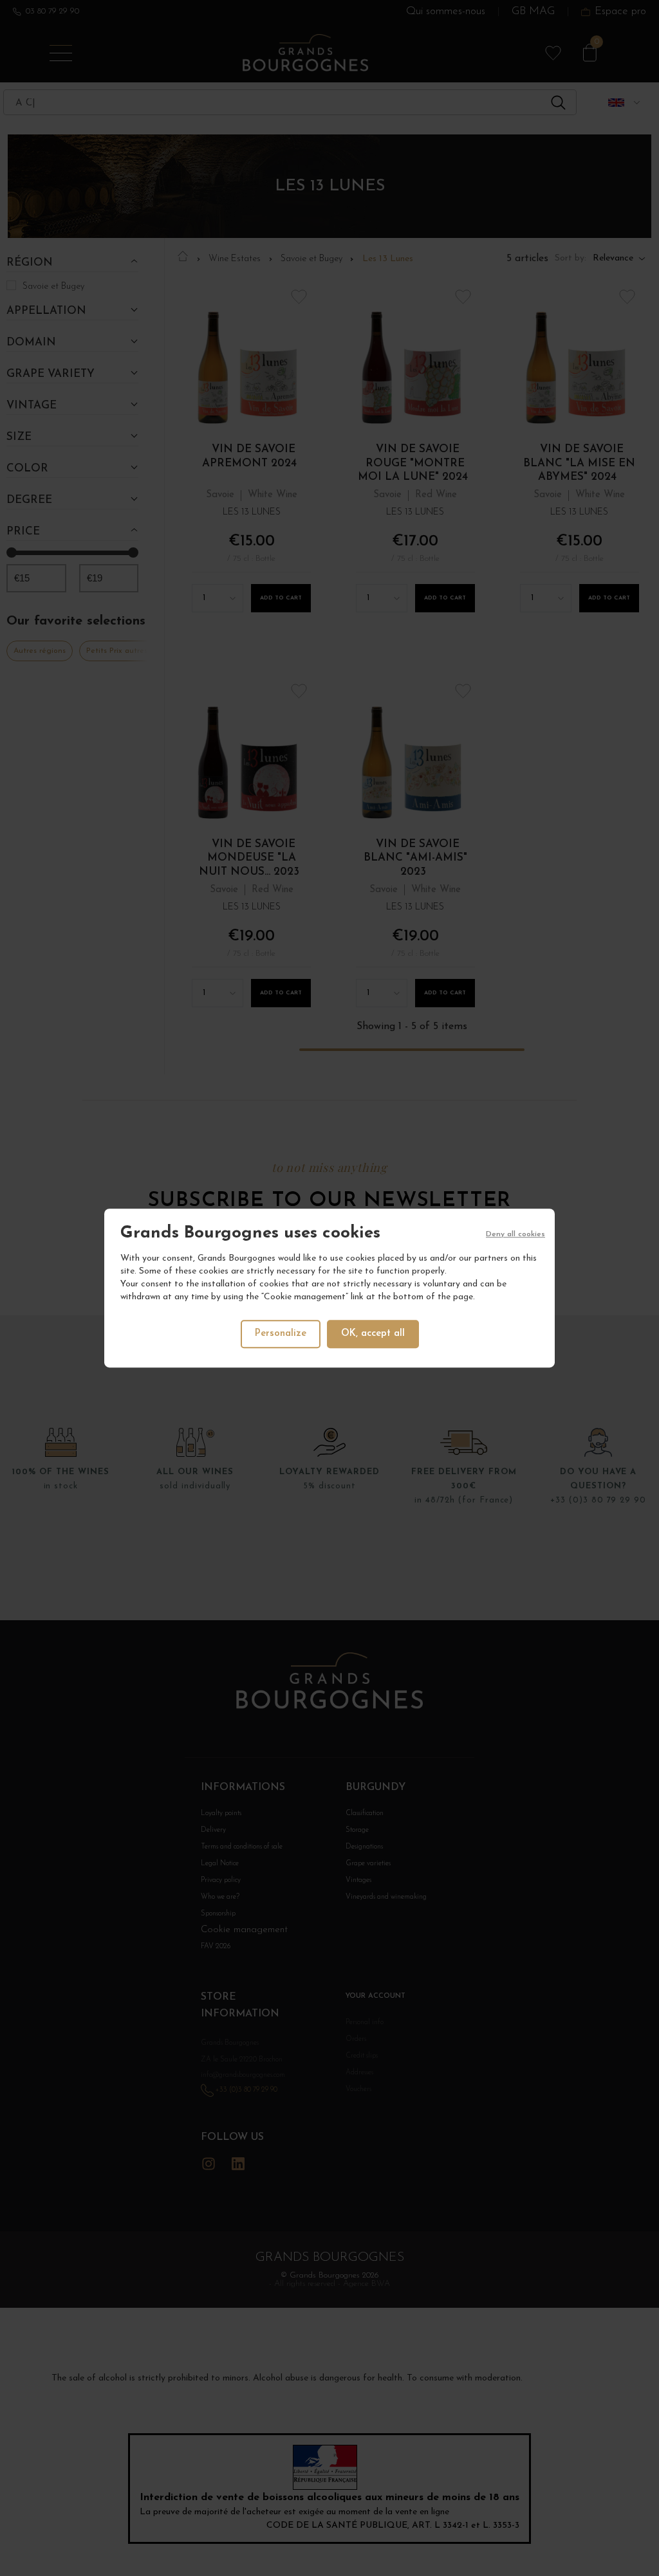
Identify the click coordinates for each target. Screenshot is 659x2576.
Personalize (281, 1334)
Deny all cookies (515, 1234)
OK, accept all (373, 1334)
